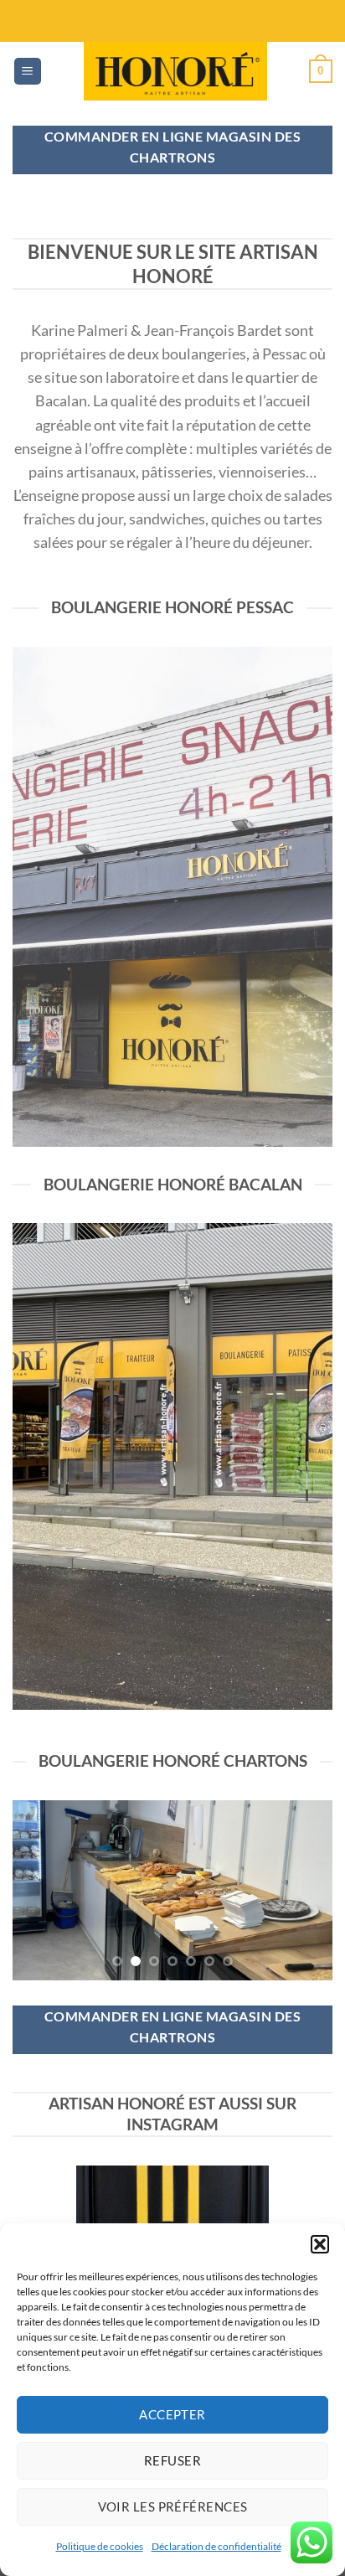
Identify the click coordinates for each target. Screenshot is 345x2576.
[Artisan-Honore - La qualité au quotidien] (176, 71)
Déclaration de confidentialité (216, 2546)
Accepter (172, 2414)
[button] (320, 2244)
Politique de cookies (100, 2546)
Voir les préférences (173, 2506)
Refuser (172, 2460)
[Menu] (28, 72)
